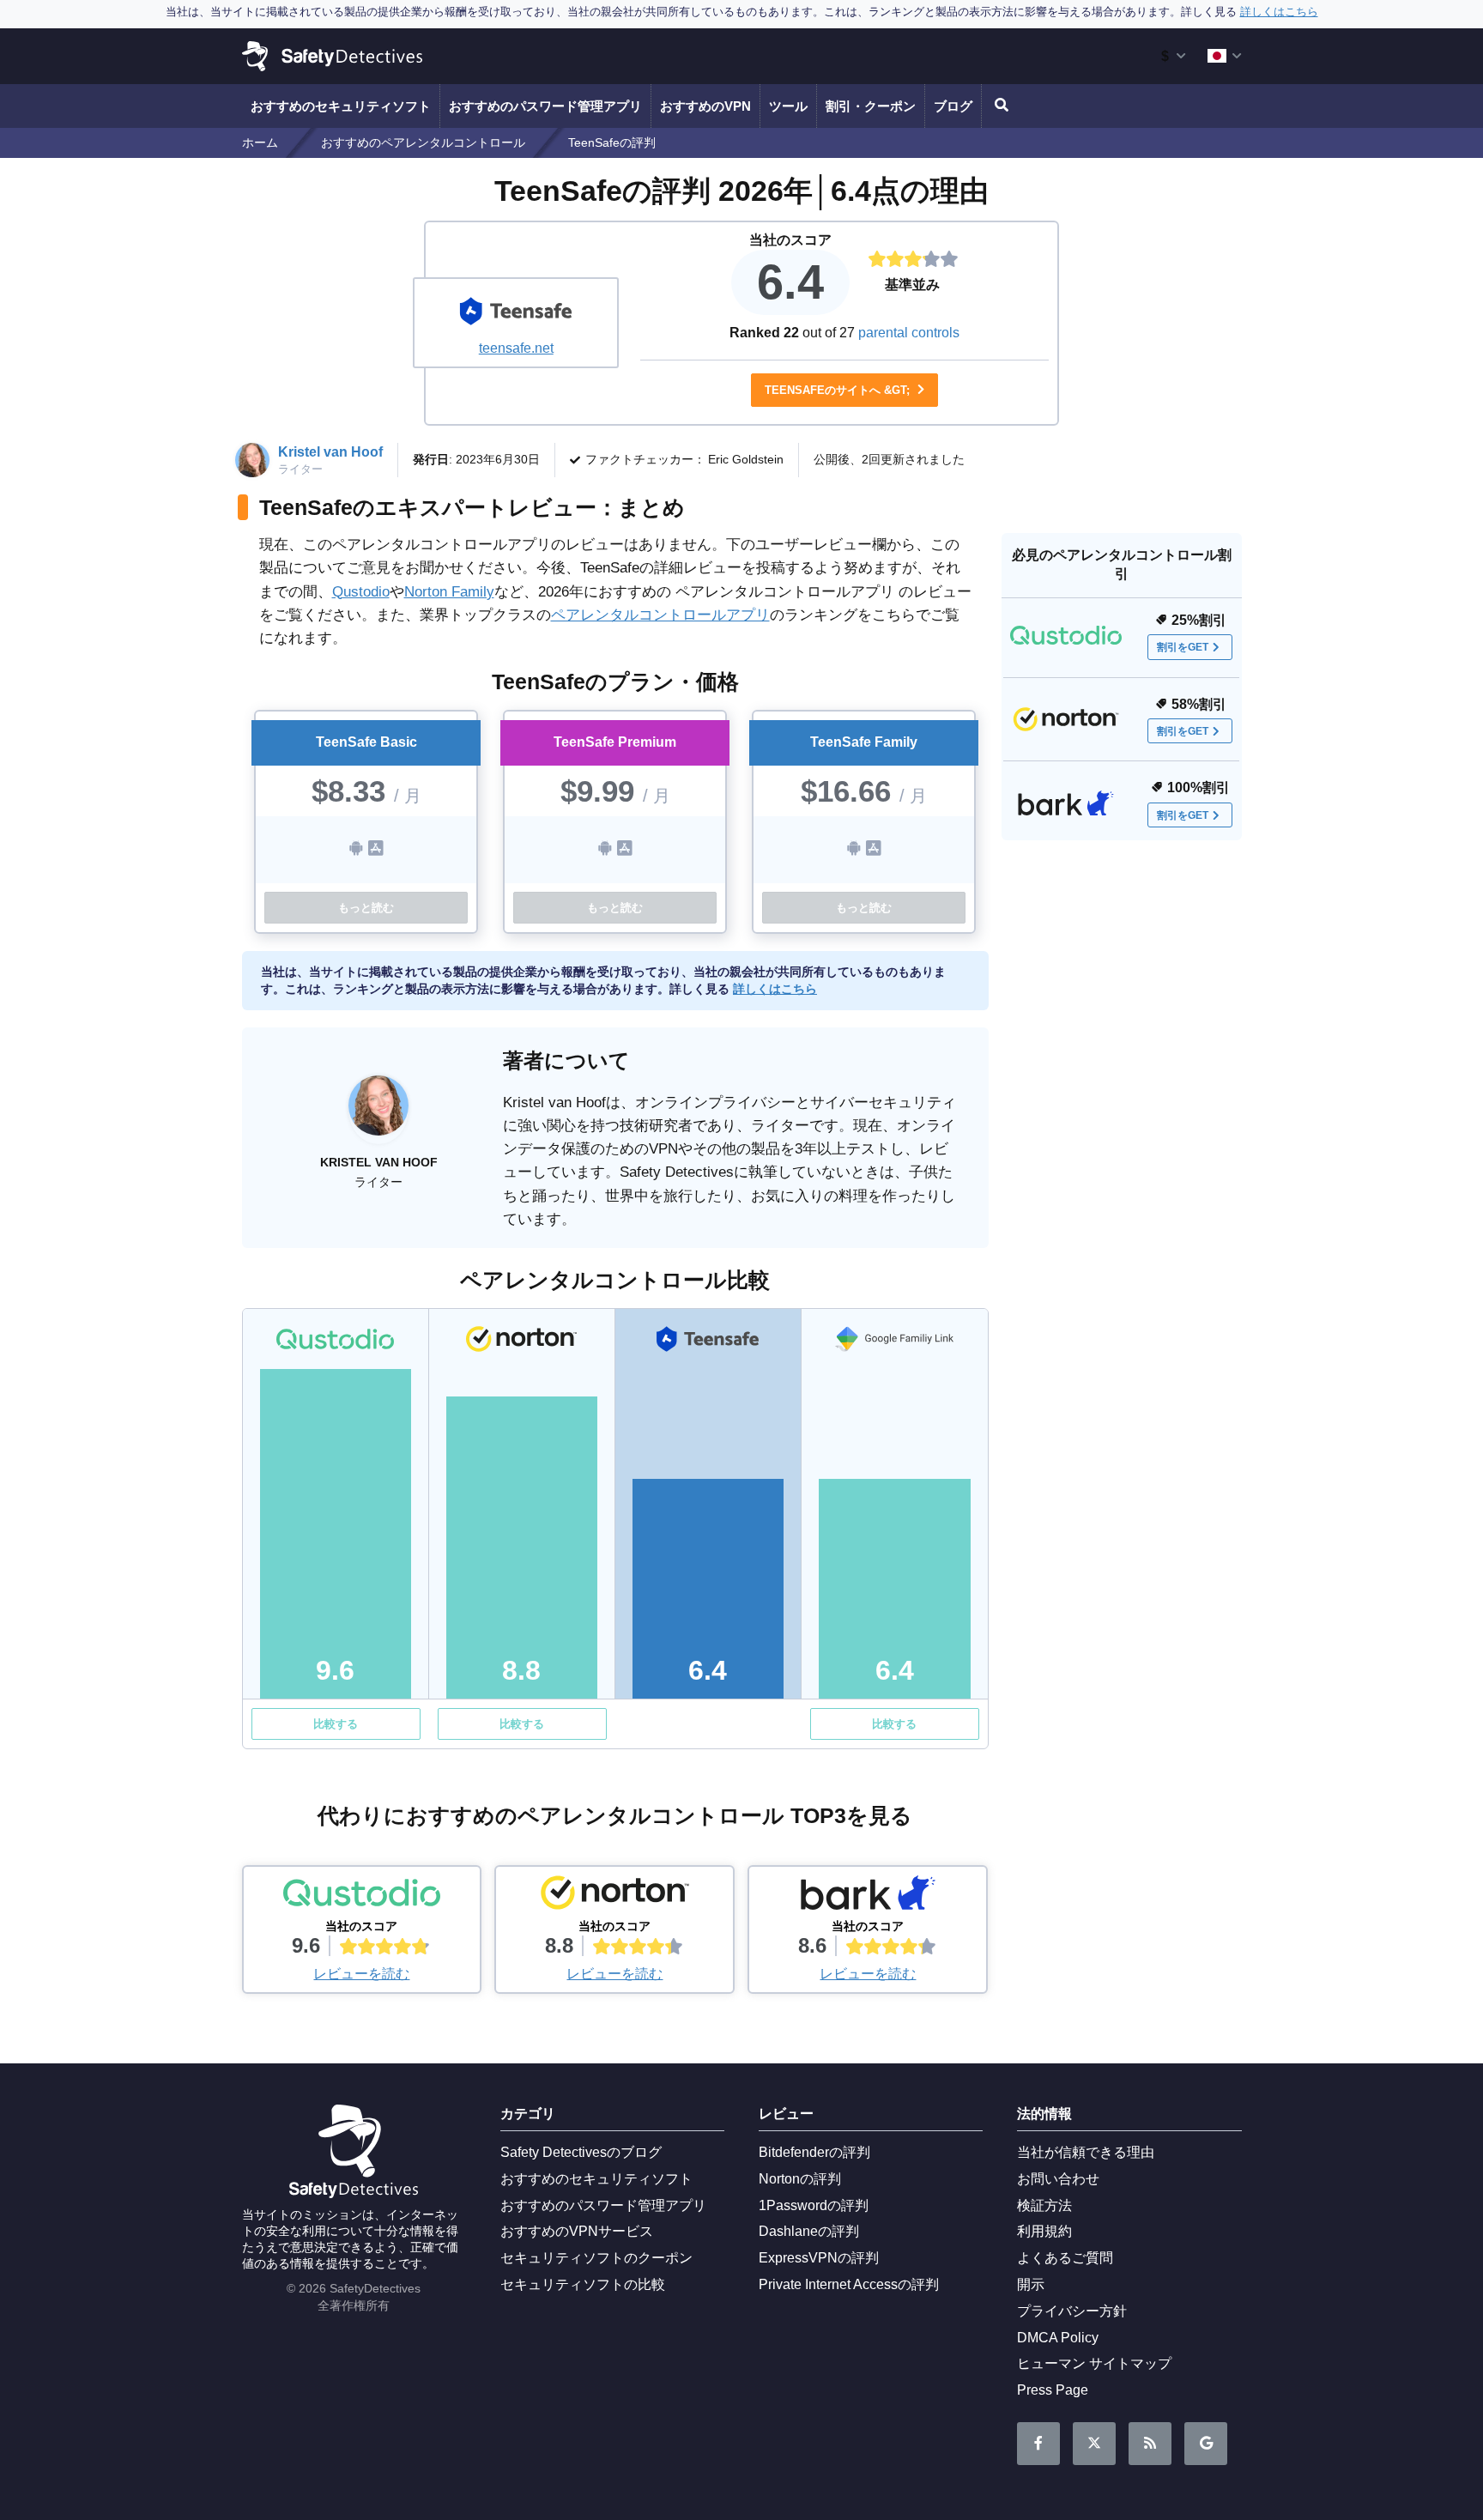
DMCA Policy (1058, 2338)
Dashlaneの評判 (809, 2231)
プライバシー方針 (1072, 2311)
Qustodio (361, 592)
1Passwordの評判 (814, 2205)
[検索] (999, 106)
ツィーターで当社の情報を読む (1094, 2444)
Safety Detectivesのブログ (581, 2152)
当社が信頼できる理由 (1086, 2152)
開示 (1031, 2284)
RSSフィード (1150, 2444)
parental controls (909, 333)
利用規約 (1044, 2231)
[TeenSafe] (516, 313)
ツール (788, 106)
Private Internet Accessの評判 (849, 2284)
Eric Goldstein (746, 459)
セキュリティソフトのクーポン (596, 2258)
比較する (336, 1724)
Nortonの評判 (800, 2179)
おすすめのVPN (705, 106)
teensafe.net (516, 348)
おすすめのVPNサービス (577, 2231)
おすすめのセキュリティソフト (341, 106)
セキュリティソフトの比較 (583, 2284)
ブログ (953, 106)
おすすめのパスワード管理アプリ (545, 106)
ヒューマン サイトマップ (1094, 2363)
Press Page (1053, 2390)
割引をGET (1183, 647)
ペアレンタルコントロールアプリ (660, 615)
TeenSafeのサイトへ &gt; (839, 390)
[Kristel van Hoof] (378, 1114)
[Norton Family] (614, 1897)
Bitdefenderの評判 (814, 2152)
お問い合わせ (1058, 2179)
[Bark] (868, 1897)
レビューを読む (361, 1974)
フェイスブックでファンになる (1038, 2444)
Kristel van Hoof (330, 452)
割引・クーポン (871, 106)
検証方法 (1044, 2205)
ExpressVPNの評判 (819, 2258)
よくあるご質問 (1065, 2258)
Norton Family (449, 592)
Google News (1206, 2444)
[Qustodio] (362, 1897)
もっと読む (366, 908)
